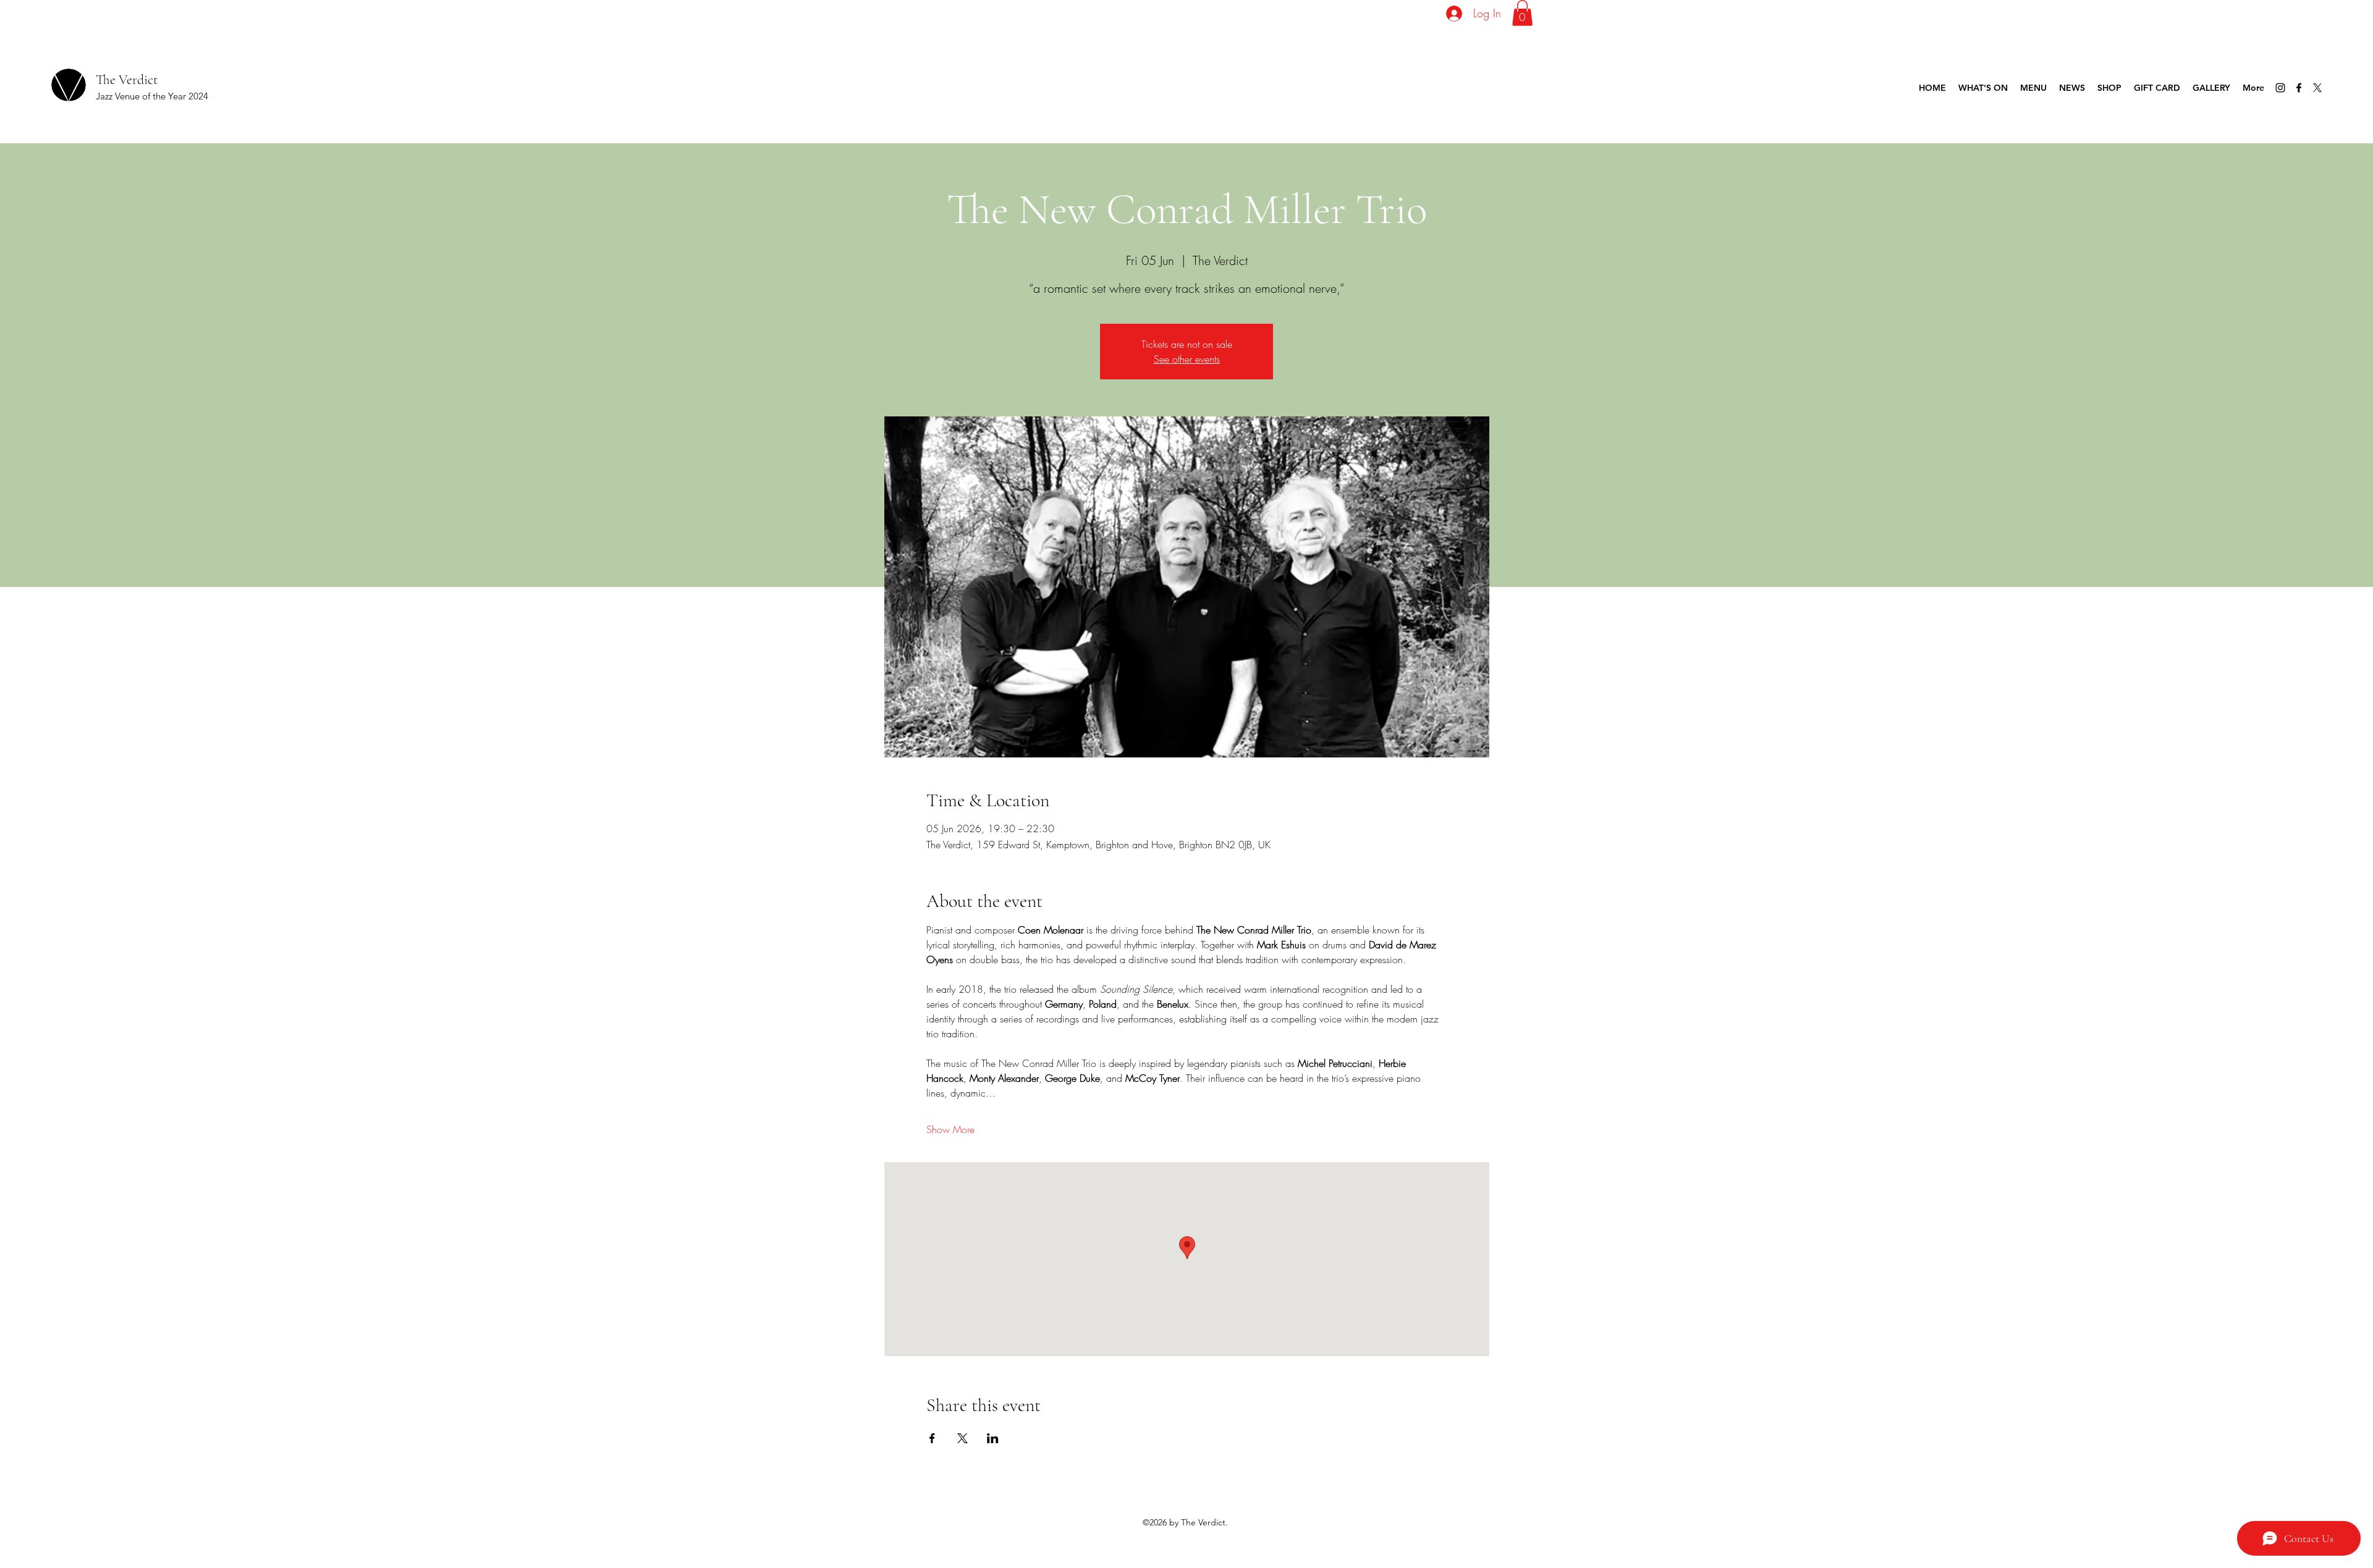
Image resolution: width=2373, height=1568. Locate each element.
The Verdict (127, 80)
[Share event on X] (962, 1438)
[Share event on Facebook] (932, 1438)
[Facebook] (2299, 88)
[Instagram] (2280, 88)
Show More (950, 1129)
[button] (1522, 13)
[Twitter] (2317, 88)
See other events (1187, 359)
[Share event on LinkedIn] (993, 1438)
